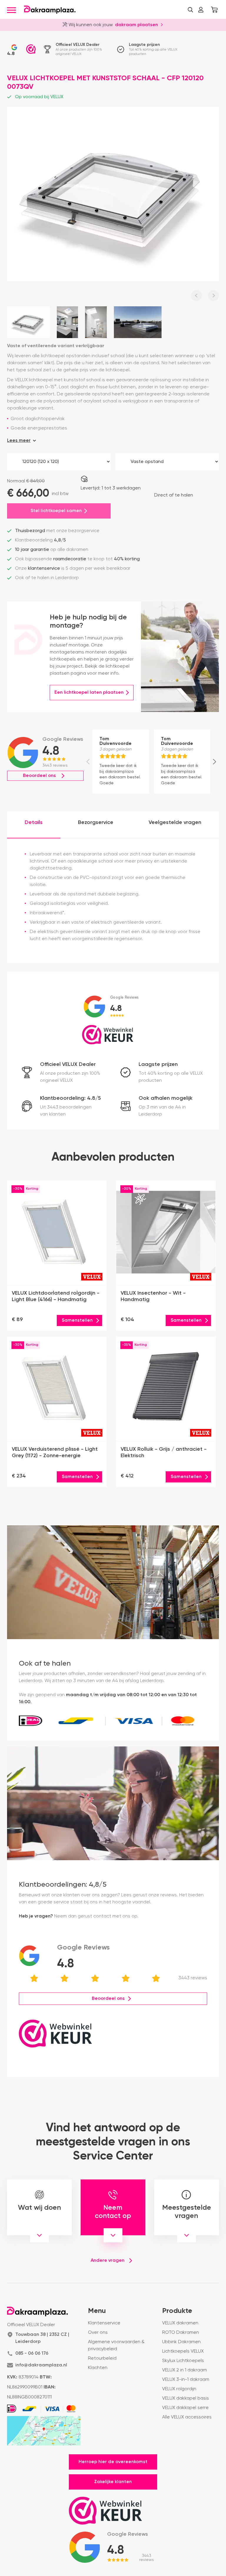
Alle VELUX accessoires (187, 2417)
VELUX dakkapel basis (186, 2398)
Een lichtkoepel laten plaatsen (89, 693)
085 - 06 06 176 (32, 2353)
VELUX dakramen (180, 2323)
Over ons (98, 2333)
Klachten (98, 2368)
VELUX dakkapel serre (185, 2408)
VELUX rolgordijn (179, 2389)
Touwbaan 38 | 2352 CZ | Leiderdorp (42, 2338)
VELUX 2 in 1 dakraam (185, 2370)
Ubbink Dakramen (181, 2342)
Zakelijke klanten (113, 2482)
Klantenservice (104, 2323)
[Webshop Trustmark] (31, 49)
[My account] (201, 10)
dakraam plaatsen (137, 24)
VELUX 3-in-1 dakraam (186, 2380)
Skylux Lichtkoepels (183, 2361)
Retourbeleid (102, 2358)
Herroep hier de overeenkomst (113, 2462)
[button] (190, 10)
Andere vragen (108, 2261)
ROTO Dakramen (181, 2333)
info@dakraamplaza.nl (41, 2365)
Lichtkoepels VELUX (183, 2351)
